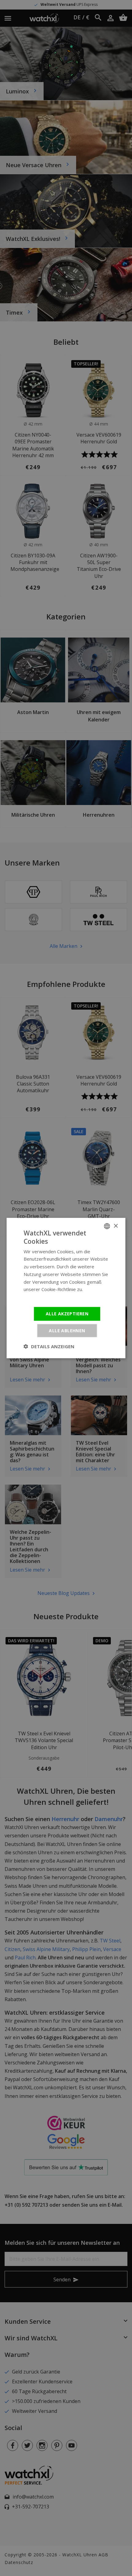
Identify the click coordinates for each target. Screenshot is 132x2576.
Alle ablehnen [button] (67, 1330)
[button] (49, 1346)
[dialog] (66, 1288)
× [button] (116, 1226)
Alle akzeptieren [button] (67, 1314)
